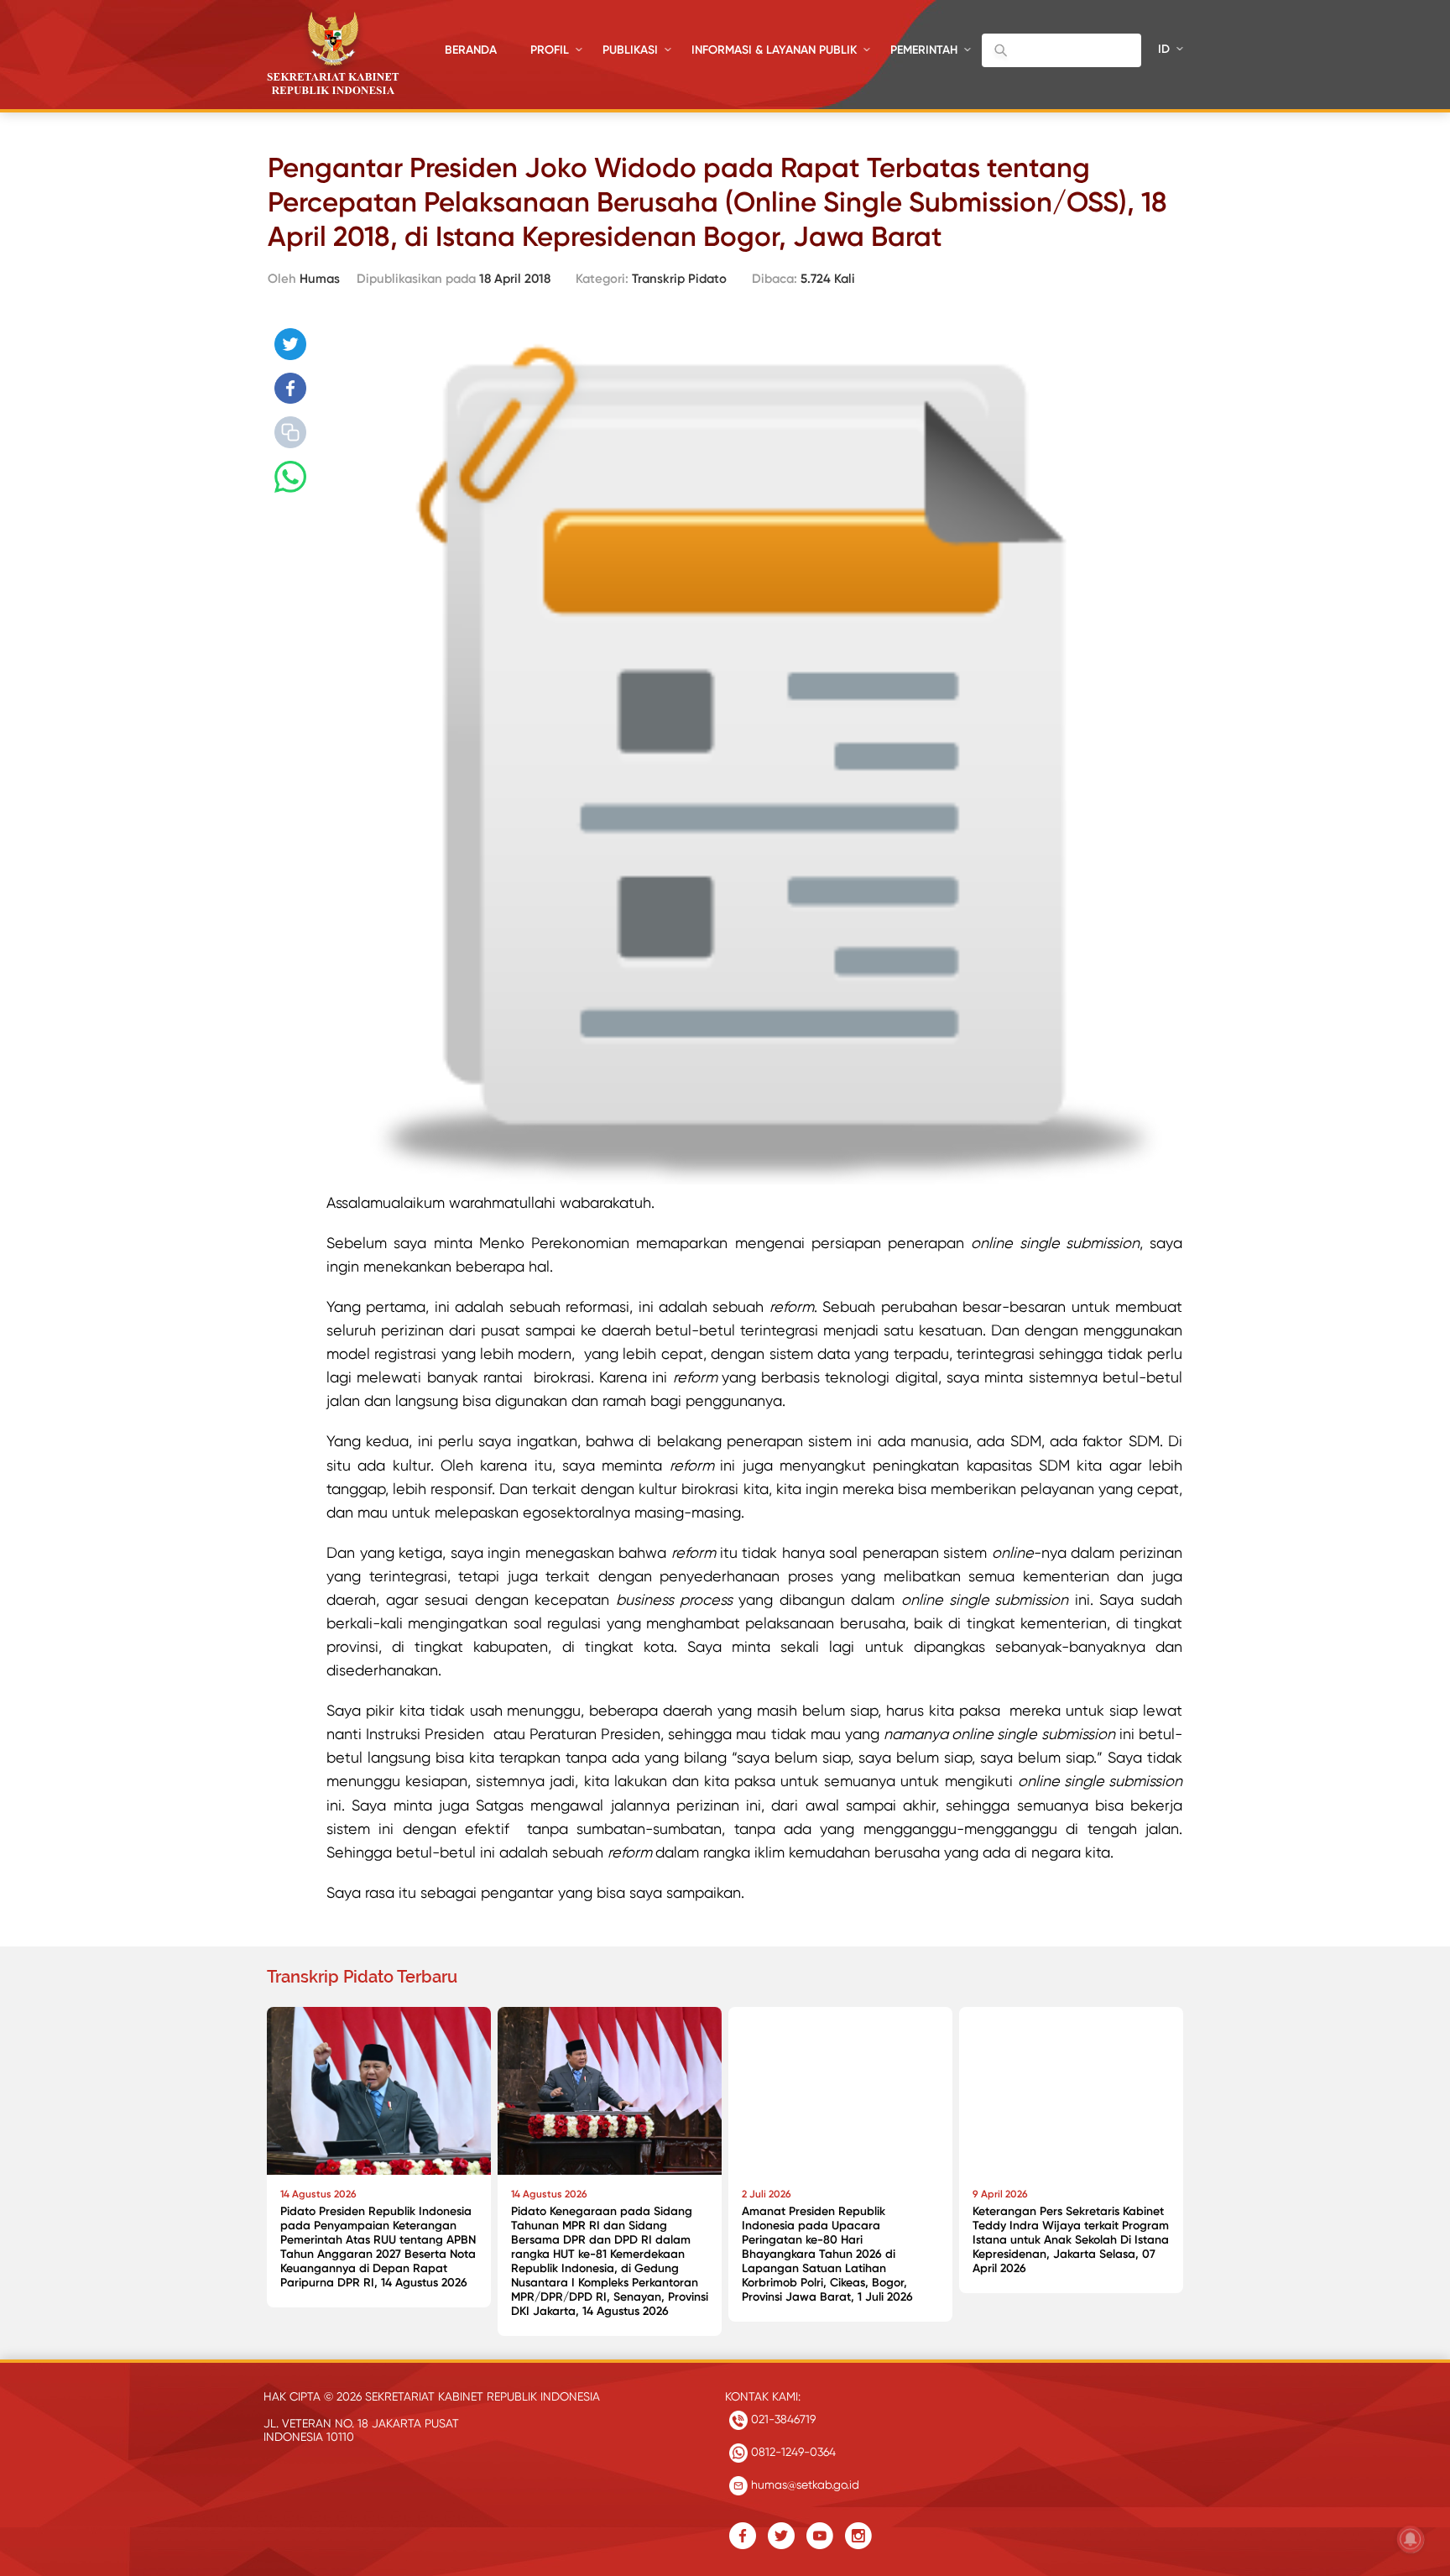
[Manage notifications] (1411, 2539)
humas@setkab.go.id (803, 2485)
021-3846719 (782, 2419)
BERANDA (471, 50)
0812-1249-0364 (792, 2452)
